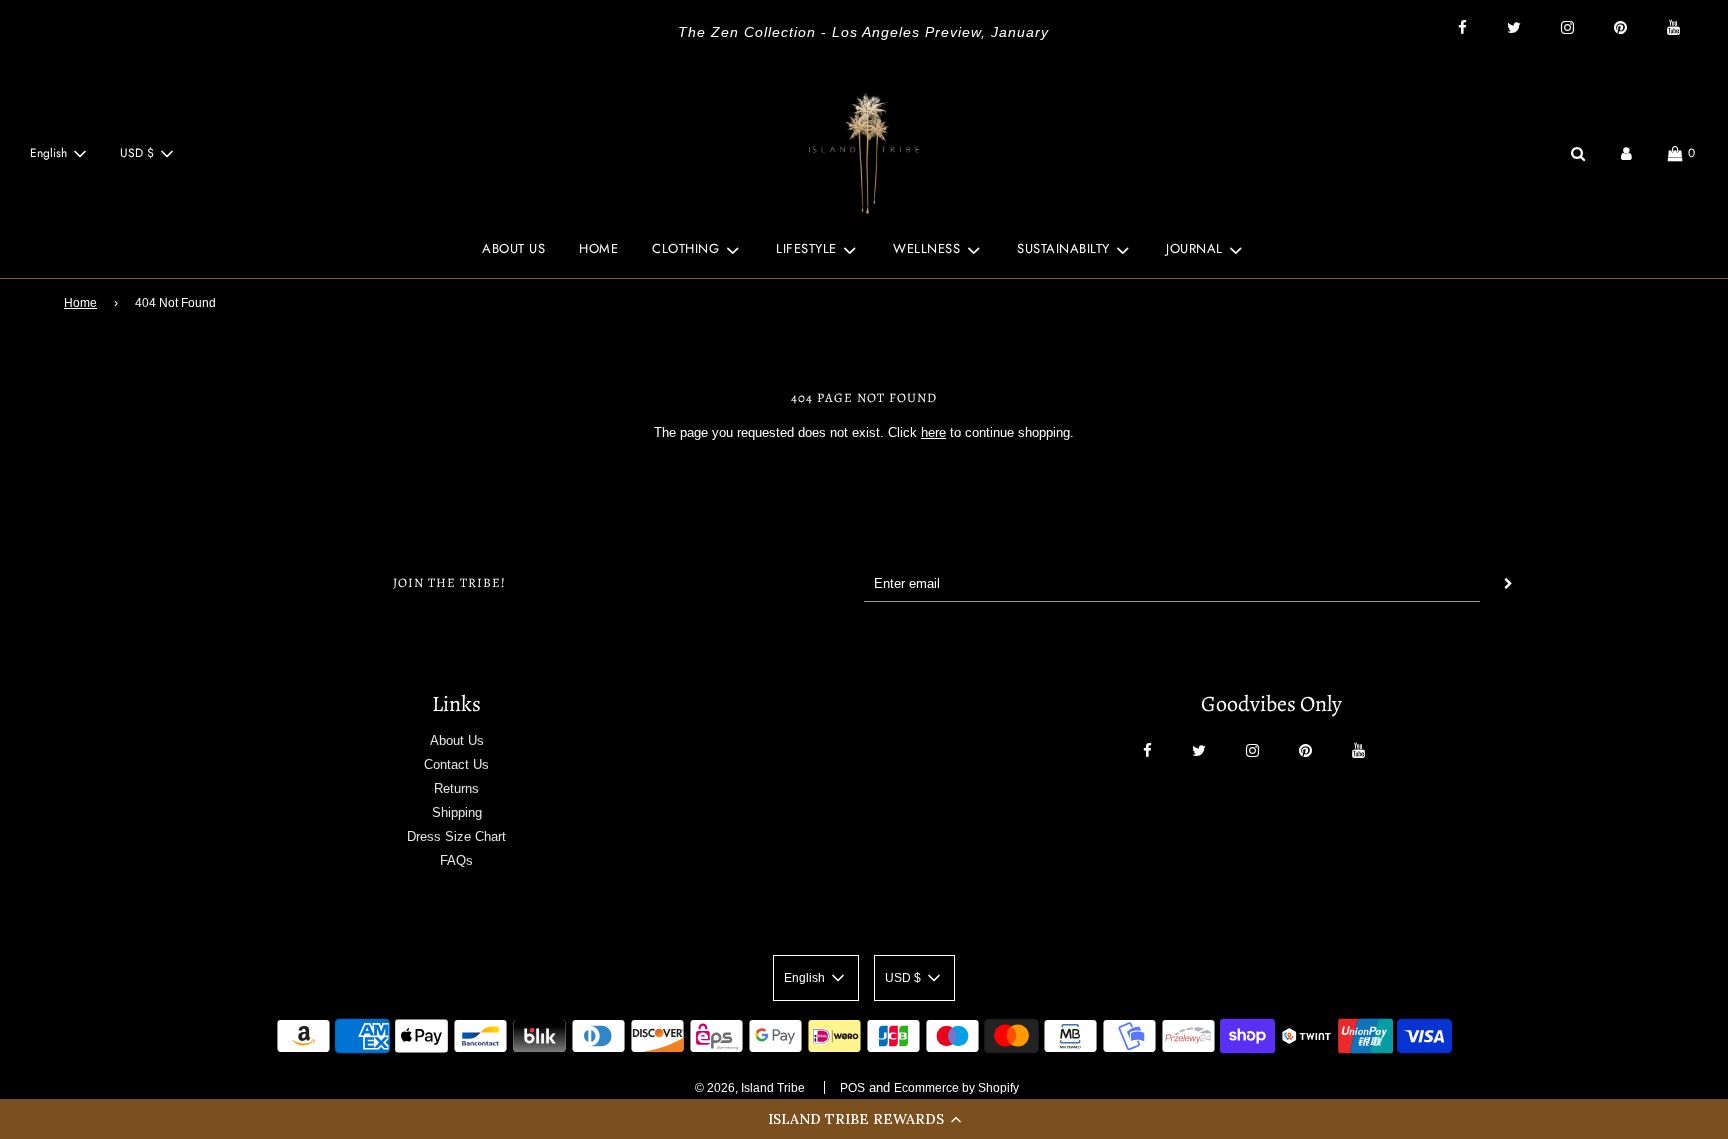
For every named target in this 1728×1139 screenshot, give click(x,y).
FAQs (456, 860)
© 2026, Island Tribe (750, 1088)
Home (80, 303)
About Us (457, 740)
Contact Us (456, 764)
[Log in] (1626, 153)
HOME (598, 248)
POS (852, 1088)
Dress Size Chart (456, 836)
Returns (456, 788)
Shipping (457, 812)
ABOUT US (513, 248)
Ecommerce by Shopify (956, 1088)
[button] (864, 1119)
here (933, 432)
